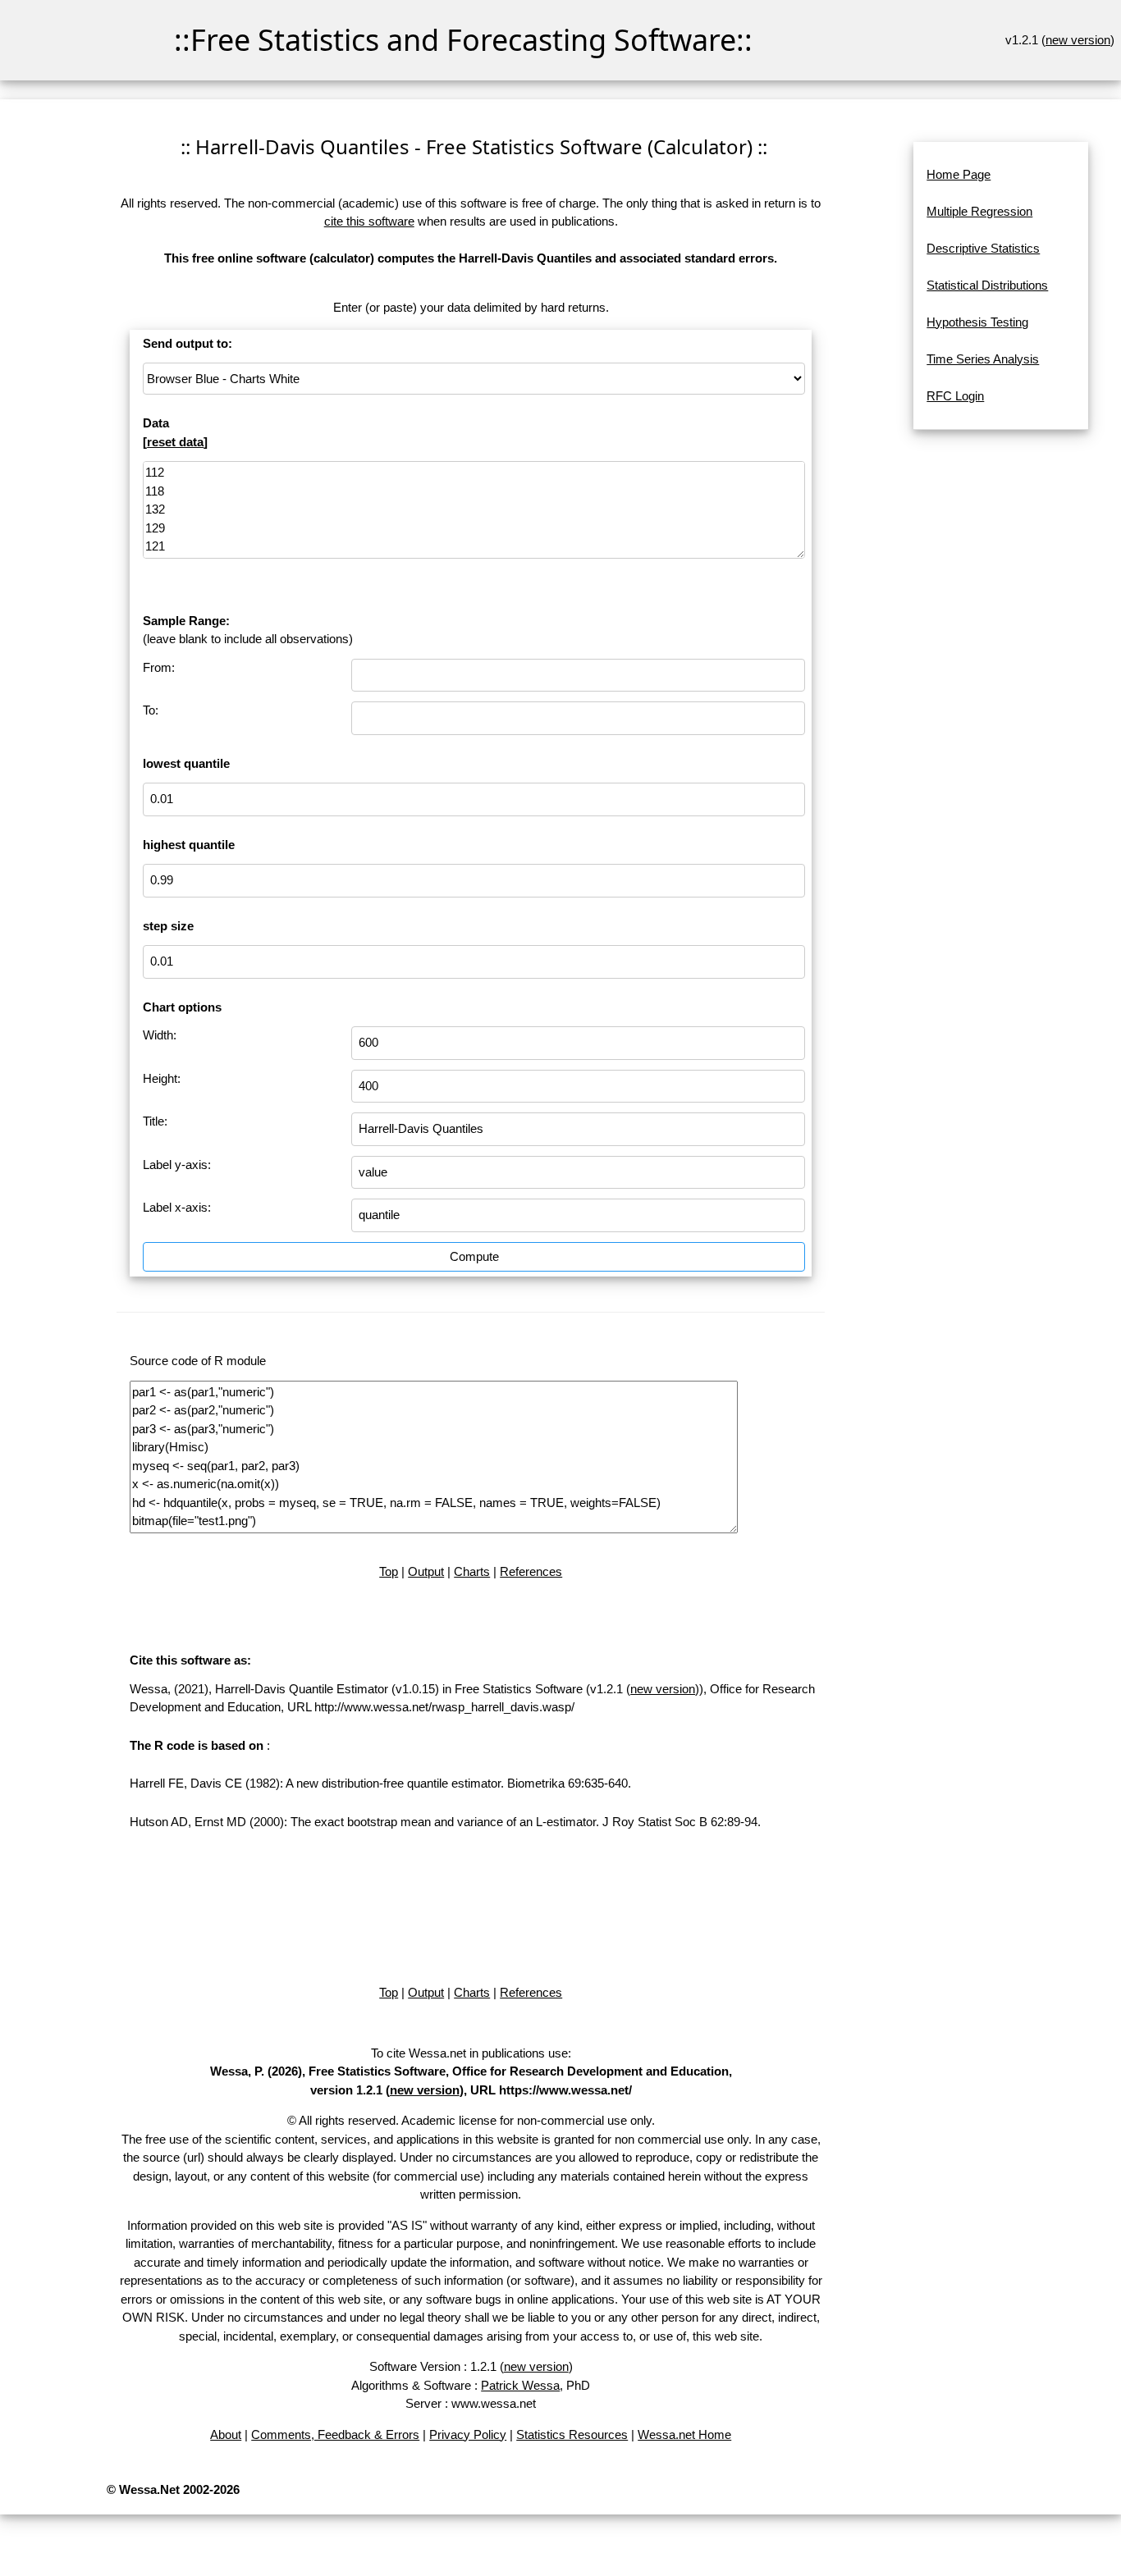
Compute (474, 1256)
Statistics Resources (572, 2434)
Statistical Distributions (987, 285)
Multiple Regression (979, 211)
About (226, 2434)
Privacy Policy (468, 2434)
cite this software (369, 221)
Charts (472, 1571)
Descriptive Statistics (983, 248)
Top (389, 1571)
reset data (175, 442)
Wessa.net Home (684, 2434)
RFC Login (955, 396)
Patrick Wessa (520, 2385)
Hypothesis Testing (977, 322)
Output (426, 1571)
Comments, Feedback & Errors (335, 2434)
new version (1078, 40)
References (531, 1571)
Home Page (959, 174)
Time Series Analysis (983, 359)
